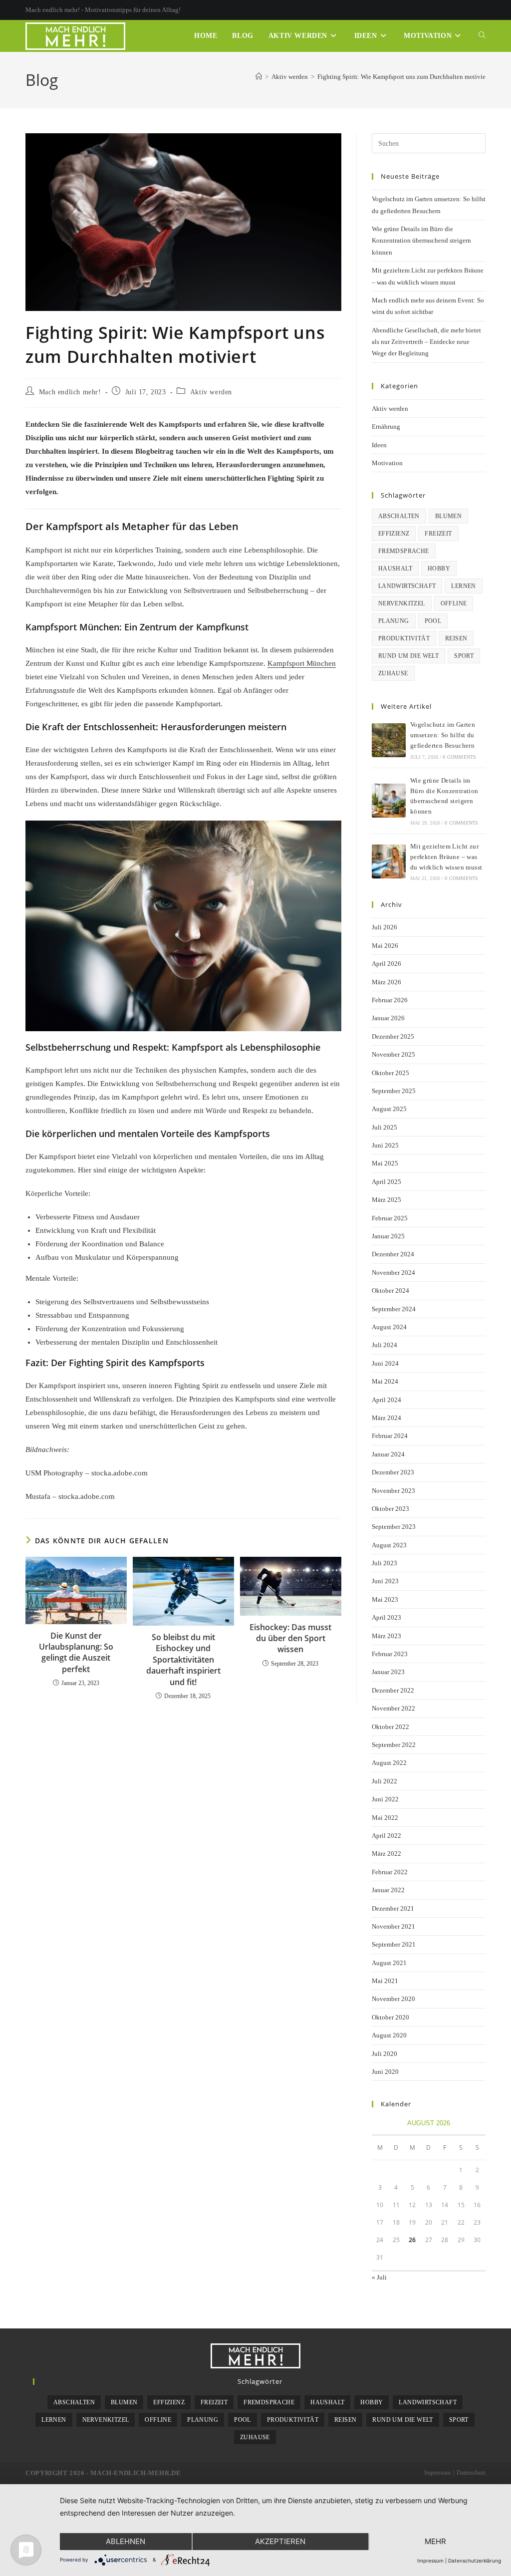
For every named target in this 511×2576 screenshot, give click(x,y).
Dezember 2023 (393, 1472)
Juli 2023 (384, 1563)
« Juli (379, 2277)
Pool (433, 621)
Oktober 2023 (390, 1509)
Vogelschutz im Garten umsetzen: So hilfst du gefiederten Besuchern (443, 735)
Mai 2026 (385, 946)
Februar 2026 (390, 1000)
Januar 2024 (388, 1454)
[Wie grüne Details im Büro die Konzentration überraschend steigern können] (389, 801)
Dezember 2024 (393, 1254)
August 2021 (389, 1963)
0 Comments (459, 757)
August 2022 (389, 1763)
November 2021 (393, 1926)
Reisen (456, 638)
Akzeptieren (280, 2541)
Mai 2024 (385, 1381)
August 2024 (389, 1327)
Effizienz (394, 534)
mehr (435, 2541)
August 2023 (389, 1545)
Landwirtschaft (407, 586)
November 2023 (393, 1491)
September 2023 (394, 1527)
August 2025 (389, 1109)
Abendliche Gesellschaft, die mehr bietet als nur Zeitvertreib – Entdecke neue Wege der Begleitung (426, 342)
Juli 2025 (384, 1127)
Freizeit (438, 534)
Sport (464, 656)
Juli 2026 (384, 927)
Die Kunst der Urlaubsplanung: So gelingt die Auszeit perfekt (76, 1652)
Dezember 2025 (393, 1036)
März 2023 (386, 1636)
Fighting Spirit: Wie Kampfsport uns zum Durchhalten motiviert (403, 77)
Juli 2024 (384, 1345)
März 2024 (386, 1418)
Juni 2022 (385, 1799)
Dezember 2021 (393, 1908)
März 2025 (386, 1200)
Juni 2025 (385, 1145)
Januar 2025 (388, 1236)
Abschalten (399, 516)
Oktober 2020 (390, 2017)
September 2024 (394, 1309)
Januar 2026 (388, 1018)
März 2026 (386, 982)
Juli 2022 (384, 1781)
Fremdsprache (404, 551)
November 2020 (393, 1999)
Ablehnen (126, 2541)
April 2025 (386, 1182)
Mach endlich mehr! (70, 392)
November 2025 (393, 1054)
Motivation (387, 463)
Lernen (463, 586)
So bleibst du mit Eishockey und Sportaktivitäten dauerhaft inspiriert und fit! (183, 1660)
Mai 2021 (385, 1981)
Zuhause (393, 673)
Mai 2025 (385, 1163)
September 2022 (394, 1745)
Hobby (439, 569)
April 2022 (386, 1836)
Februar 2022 (390, 1872)
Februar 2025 (390, 1218)
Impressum (437, 2473)
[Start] (259, 77)
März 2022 (386, 1854)
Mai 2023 (385, 1599)
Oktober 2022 (390, 1727)
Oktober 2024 (390, 1290)
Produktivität (404, 638)
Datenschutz (471, 2473)
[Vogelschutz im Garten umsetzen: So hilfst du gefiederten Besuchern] (389, 740)
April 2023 (386, 1617)
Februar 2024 (390, 1436)
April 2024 (386, 1400)
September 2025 (394, 1091)
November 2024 (393, 1273)
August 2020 (389, 2035)
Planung (394, 621)
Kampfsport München (302, 663)
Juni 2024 (385, 1363)
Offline (454, 603)
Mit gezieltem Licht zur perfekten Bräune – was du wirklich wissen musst (446, 857)
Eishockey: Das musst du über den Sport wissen (290, 1638)
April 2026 (386, 964)
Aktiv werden (211, 392)
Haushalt (395, 569)
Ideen (379, 445)
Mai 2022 (385, 1818)
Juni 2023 (385, 1581)
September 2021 (394, 1944)
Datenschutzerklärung (475, 2561)
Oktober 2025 (390, 1073)
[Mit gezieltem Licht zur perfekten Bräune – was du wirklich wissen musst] (389, 861)
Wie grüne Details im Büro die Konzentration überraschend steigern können (421, 241)
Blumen (448, 516)
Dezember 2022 (393, 1690)
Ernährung (386, 427)
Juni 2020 (385, 2072)
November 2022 (393, 1708)
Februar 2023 (390, 1654)
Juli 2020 (384, 2054)
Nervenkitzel (402, 603)
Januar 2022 (388, 1890)
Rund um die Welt (408, 656)
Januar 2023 (388, 1672)
